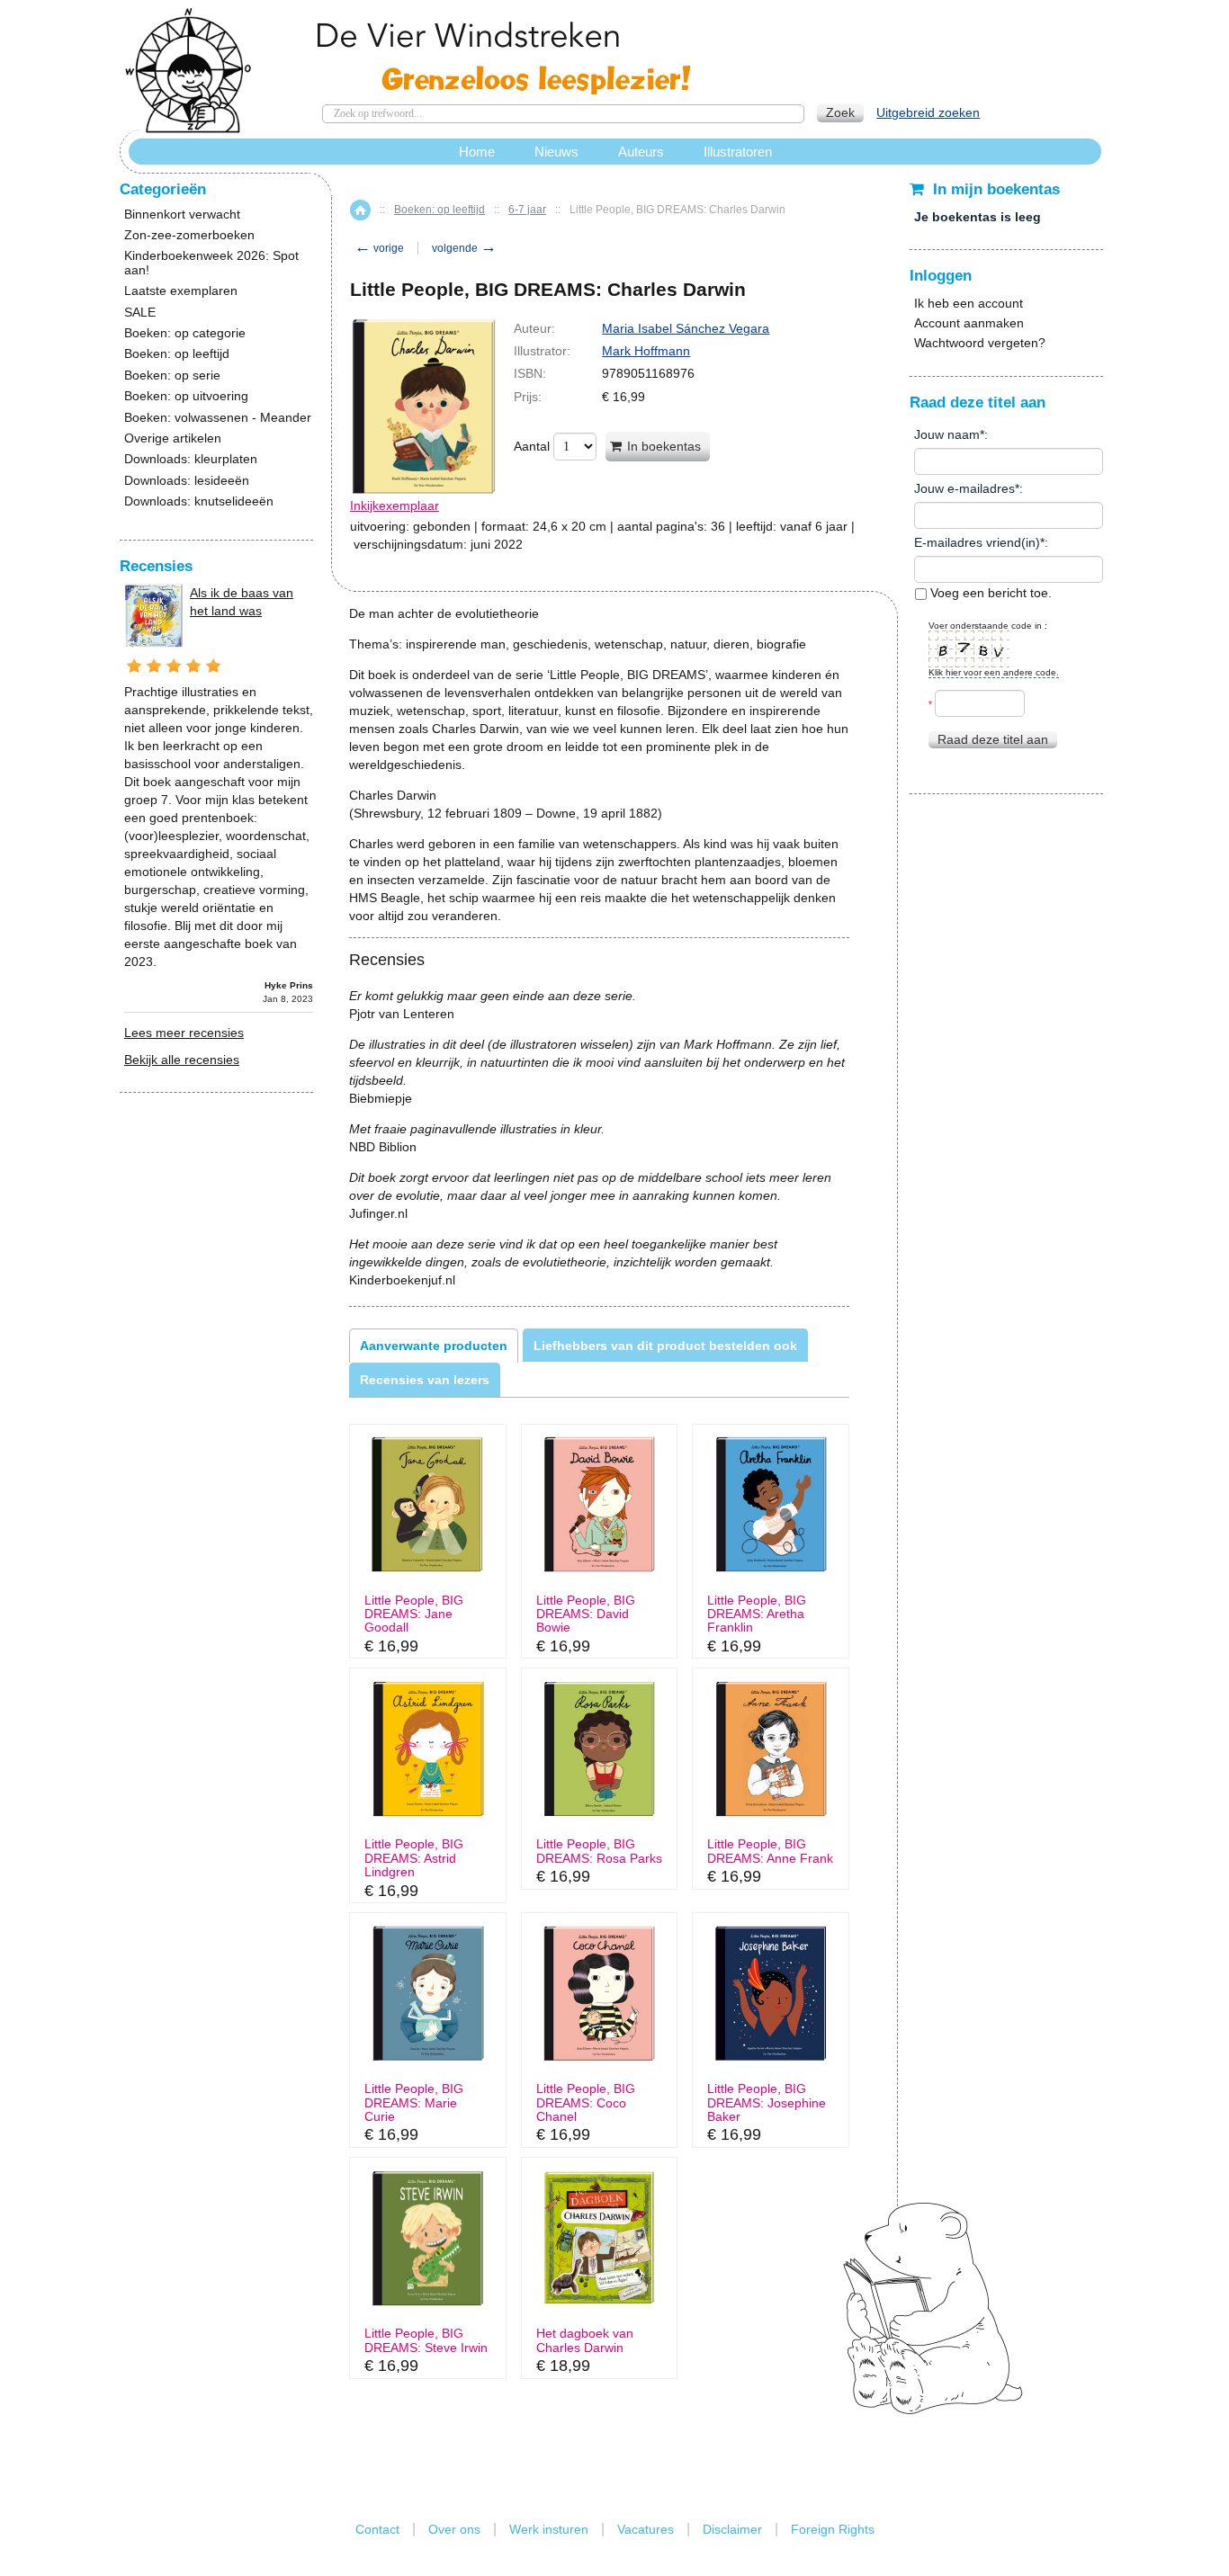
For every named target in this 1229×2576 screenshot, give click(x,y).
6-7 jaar (527, 210)
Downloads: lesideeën (187, 481)
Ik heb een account (969, 303)
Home (360, 210)
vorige (379, 248)
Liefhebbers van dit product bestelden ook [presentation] (665, 1346)
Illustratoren (738, 152)
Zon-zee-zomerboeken (189, 235)
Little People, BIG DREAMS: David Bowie (586, 1614)
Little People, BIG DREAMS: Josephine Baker (767, 2103)
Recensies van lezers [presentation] (425, 1380)
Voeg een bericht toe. (989, 593)
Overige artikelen (173, 438)
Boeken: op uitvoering (186, 396)
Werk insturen (549, 2529)
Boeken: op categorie (185, 333)
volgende (464, 248)
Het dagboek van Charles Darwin (585, 2340)
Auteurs (641, 152)
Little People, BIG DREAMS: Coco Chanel (586, 2103)
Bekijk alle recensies (182, 1060)
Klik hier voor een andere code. (994, 672)
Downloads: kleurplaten (191, 459)
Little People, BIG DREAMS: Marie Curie (414, 2103)
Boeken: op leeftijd (440, 210)
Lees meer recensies (184, 1033)
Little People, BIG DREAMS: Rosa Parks (599, 1851)
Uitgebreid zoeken (928, 112)
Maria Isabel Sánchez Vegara (686, 328)
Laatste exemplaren (181, 291)
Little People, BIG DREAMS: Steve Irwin (426, 2340)
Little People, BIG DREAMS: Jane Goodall (414, 1614)
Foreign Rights (833, 2529)
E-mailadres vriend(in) (977, 542)
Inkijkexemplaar (395, 505)
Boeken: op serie (172, 376)
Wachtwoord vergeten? (980, 343)
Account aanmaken (969, 323)
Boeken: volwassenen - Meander (218, 418)
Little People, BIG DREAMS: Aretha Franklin (757, 1614)
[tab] (434, 1346)
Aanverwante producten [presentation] (434, 1346)
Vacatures (646, 2529)
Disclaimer (732, 2529)
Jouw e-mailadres (964, 488)
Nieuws (556, 152)
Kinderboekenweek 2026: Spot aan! (211, 263)
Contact (377, 2529)
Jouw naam (947, 434)
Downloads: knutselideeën (199, 501)
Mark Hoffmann (646, 351)
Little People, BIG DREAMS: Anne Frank (770, 1851)
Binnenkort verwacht (182, 215)
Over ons (454, 2529)
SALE (140, 313)
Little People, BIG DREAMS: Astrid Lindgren (414, 1858)
